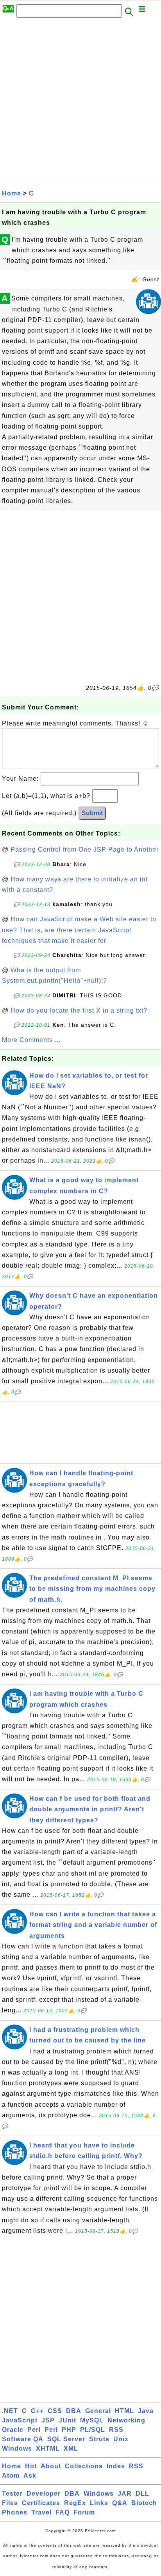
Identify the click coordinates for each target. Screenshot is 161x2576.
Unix (121, 2439)
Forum (84, 2512)
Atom (11, 2476)
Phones (15, 2512)
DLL (142, 2494)
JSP (48, 2420)
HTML (124, 2411)
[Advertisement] (80, 103)
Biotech (144, 2503)
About (51, 2466)
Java (146, 2411)
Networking (126, 2420)
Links (99, 2503)
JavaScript (20, 2420)
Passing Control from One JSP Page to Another (85, 849)
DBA (74, 2411)
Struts (99, 2439)
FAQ (63, 2512)
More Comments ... (31, 1040)
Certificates (41, 2503)
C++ (37, 2411)
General (98, 2411)
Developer (44, 2494)
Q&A (120, 2503)
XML (71, 2448)
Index (116, 2466)
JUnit (67, 2420)
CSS (55, 2411)
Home (12, 193)
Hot (31, 2466)
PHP (69, 2430)
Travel (41, 2512)
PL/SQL (93, 2430)
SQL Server (66, 2439)
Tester (12, 2494)
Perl (34, 2430)
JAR (125, 2494)
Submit (92, 813)
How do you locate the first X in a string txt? (79, 1010)
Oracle (13, 2430)
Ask (30, 2476)
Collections (84, 2466)
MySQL (92, 2420)
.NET (10, 2411)
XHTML (48, 2448)
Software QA (23, 2439)
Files (10, 2503)
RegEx (75, 2503)
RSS (116, 2430)
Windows (17, 2448)
